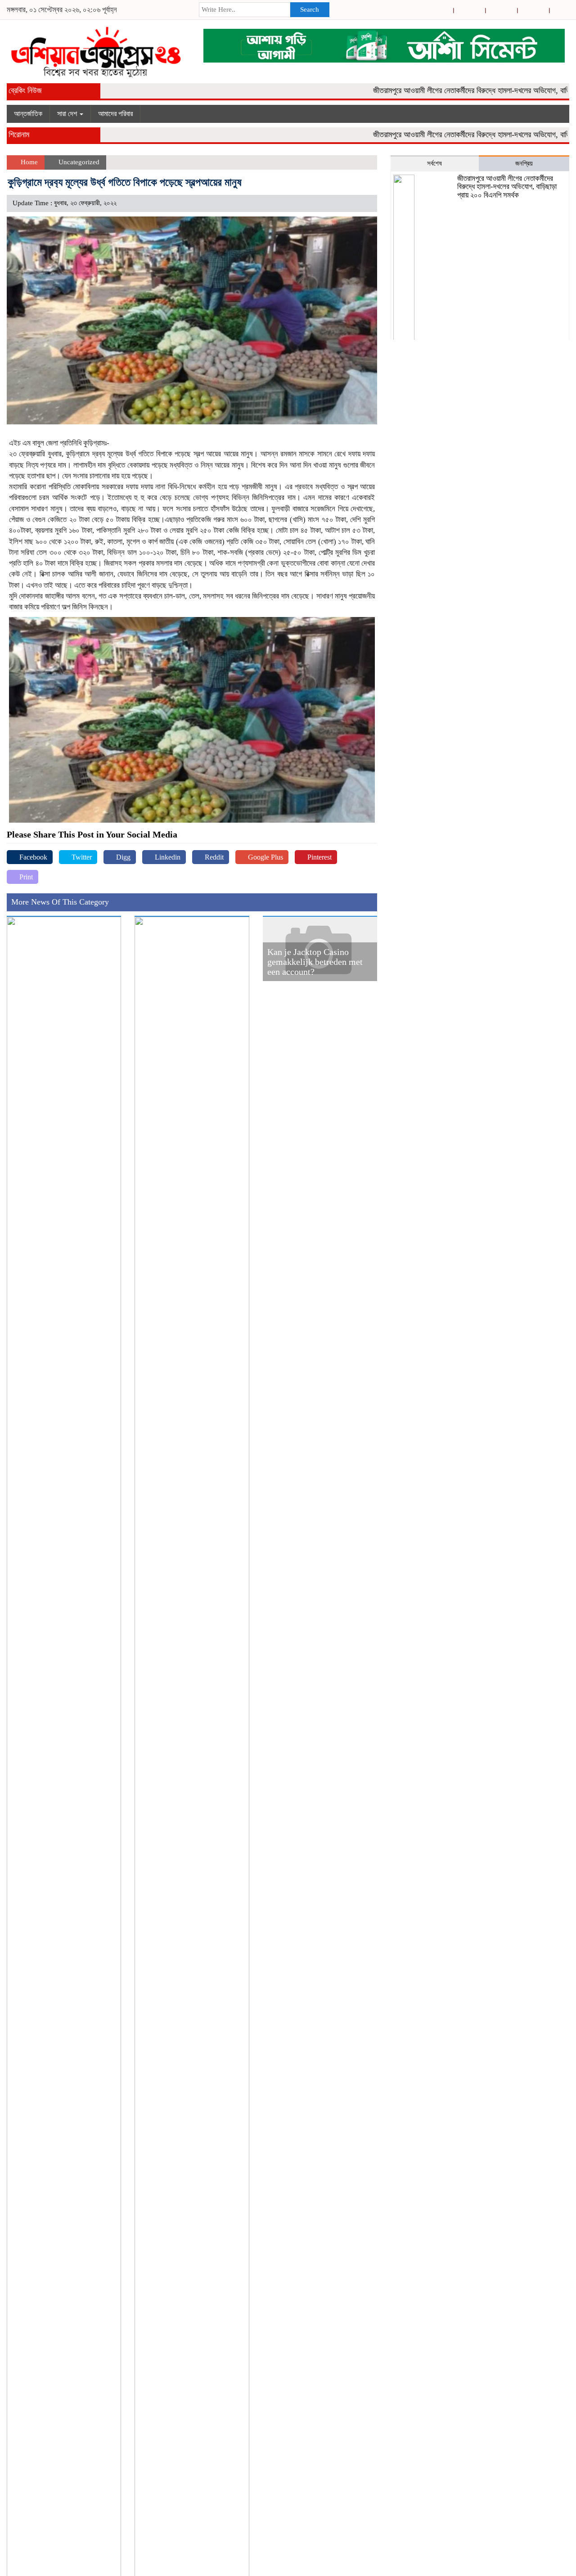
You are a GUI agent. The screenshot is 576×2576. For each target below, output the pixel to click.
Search (310, 9)
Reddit (213, 857)
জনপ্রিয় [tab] (524, 163)
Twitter (81, 857)
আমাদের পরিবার (115, 114)
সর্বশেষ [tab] (434, 163)
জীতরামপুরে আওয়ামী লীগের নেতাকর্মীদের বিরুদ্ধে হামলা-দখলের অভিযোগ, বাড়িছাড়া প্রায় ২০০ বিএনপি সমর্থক (507, 187)
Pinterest (319, 857)
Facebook (32, 857)
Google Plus (265, 857)
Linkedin (167, 857)
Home (28, 162)
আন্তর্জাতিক (28, 114)
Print (25, 877)
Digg (122, 857)
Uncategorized (79, 162)
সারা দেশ (68, 114)
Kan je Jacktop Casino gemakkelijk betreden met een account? (315, 962)
